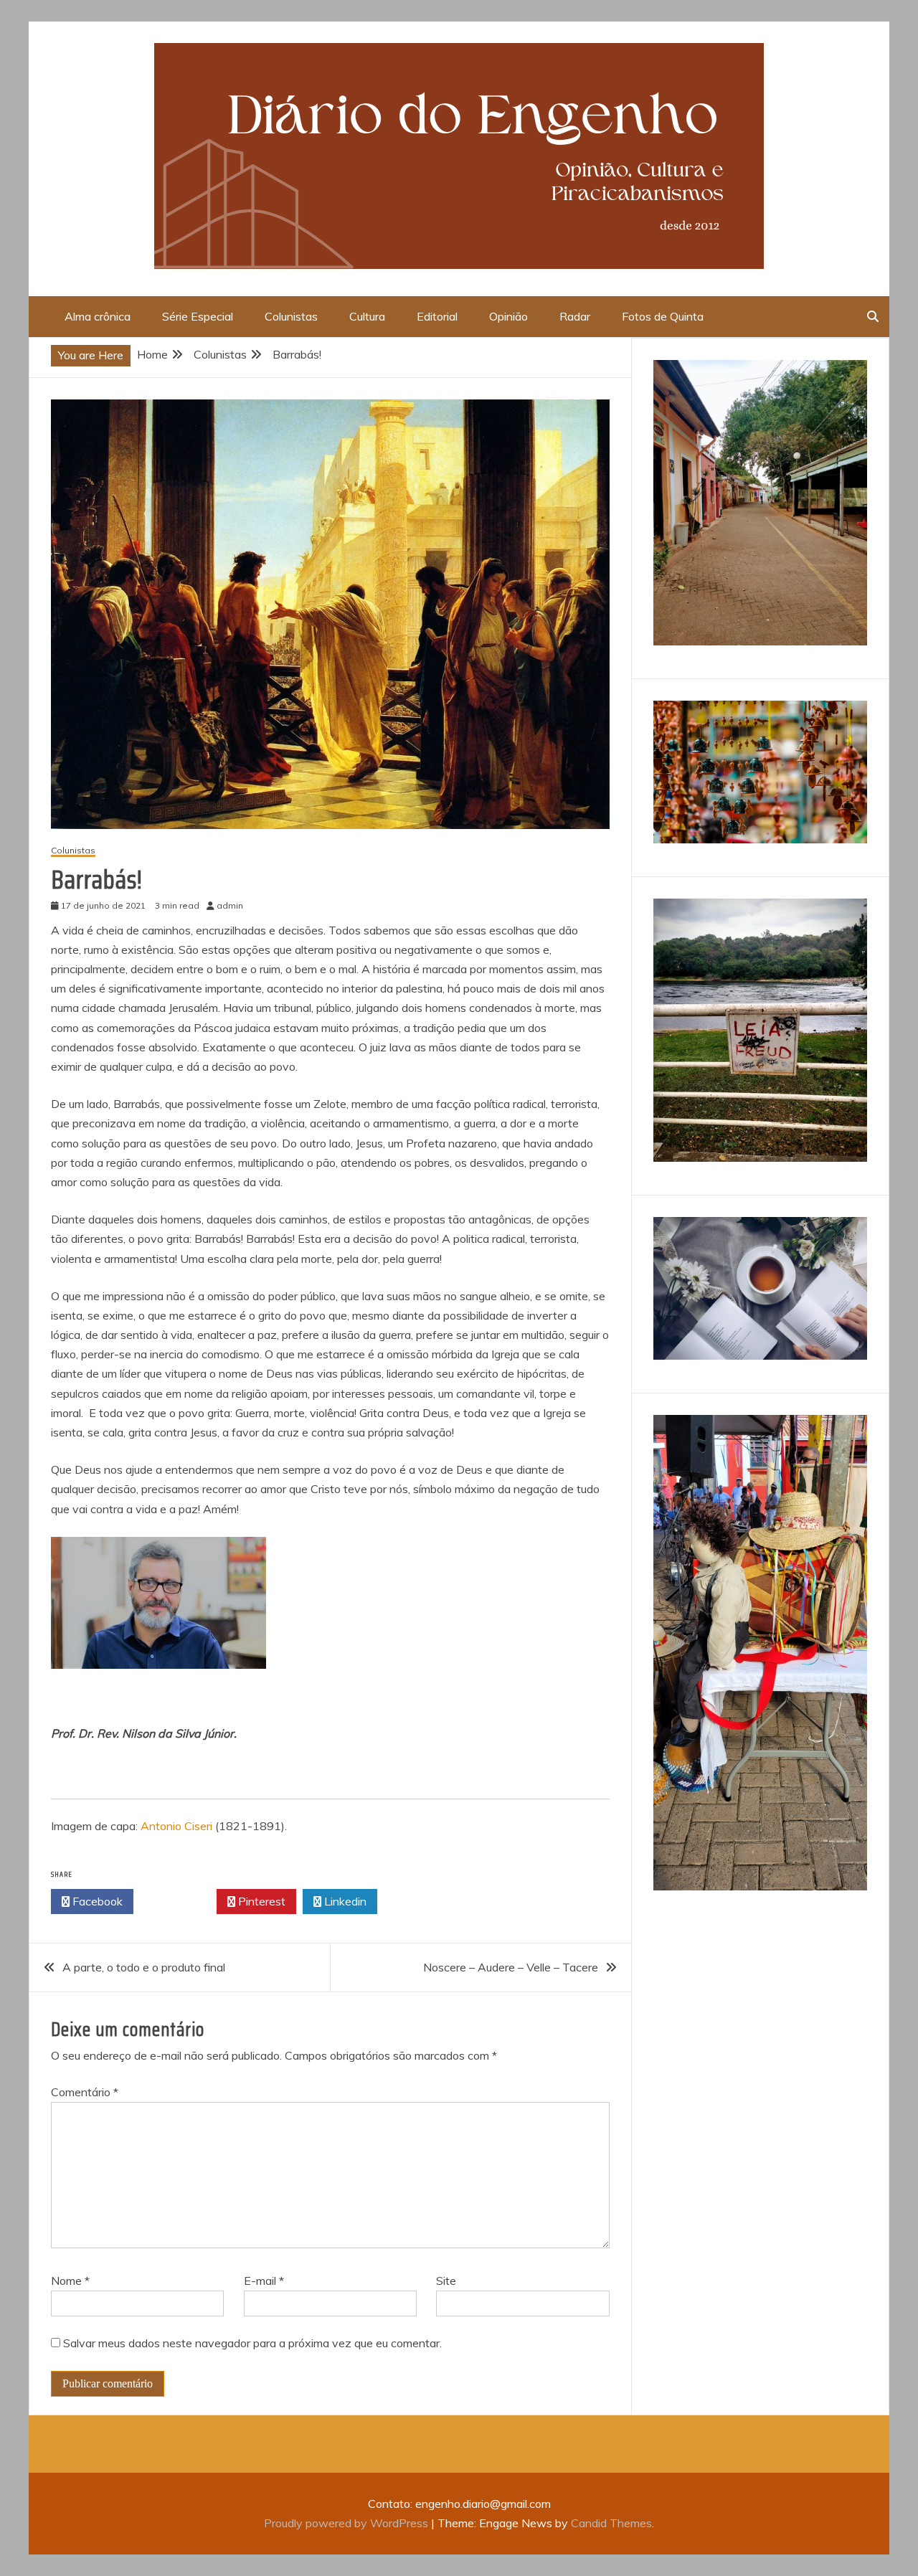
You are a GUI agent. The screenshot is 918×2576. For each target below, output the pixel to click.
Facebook (96, 1901)
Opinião (508, 316)
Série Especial (198, 316)
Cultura (367, 316)
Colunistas (291, 316)
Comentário (85, 2092)
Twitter (179, 1901)
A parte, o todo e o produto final (144, 1967)
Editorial (437, 316)
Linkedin (344, 1901)
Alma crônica (98, 316)
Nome (70, 2281)
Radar (575, 316)
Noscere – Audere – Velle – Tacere (511, 1967)
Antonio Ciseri (176, 1826)
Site (446, 2281)
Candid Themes (611, 2523)
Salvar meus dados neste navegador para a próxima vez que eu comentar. (252, 2343)
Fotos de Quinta (663, 316)
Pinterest (260, 1901)
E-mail (264, 2281)
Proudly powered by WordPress (347, 2523)
